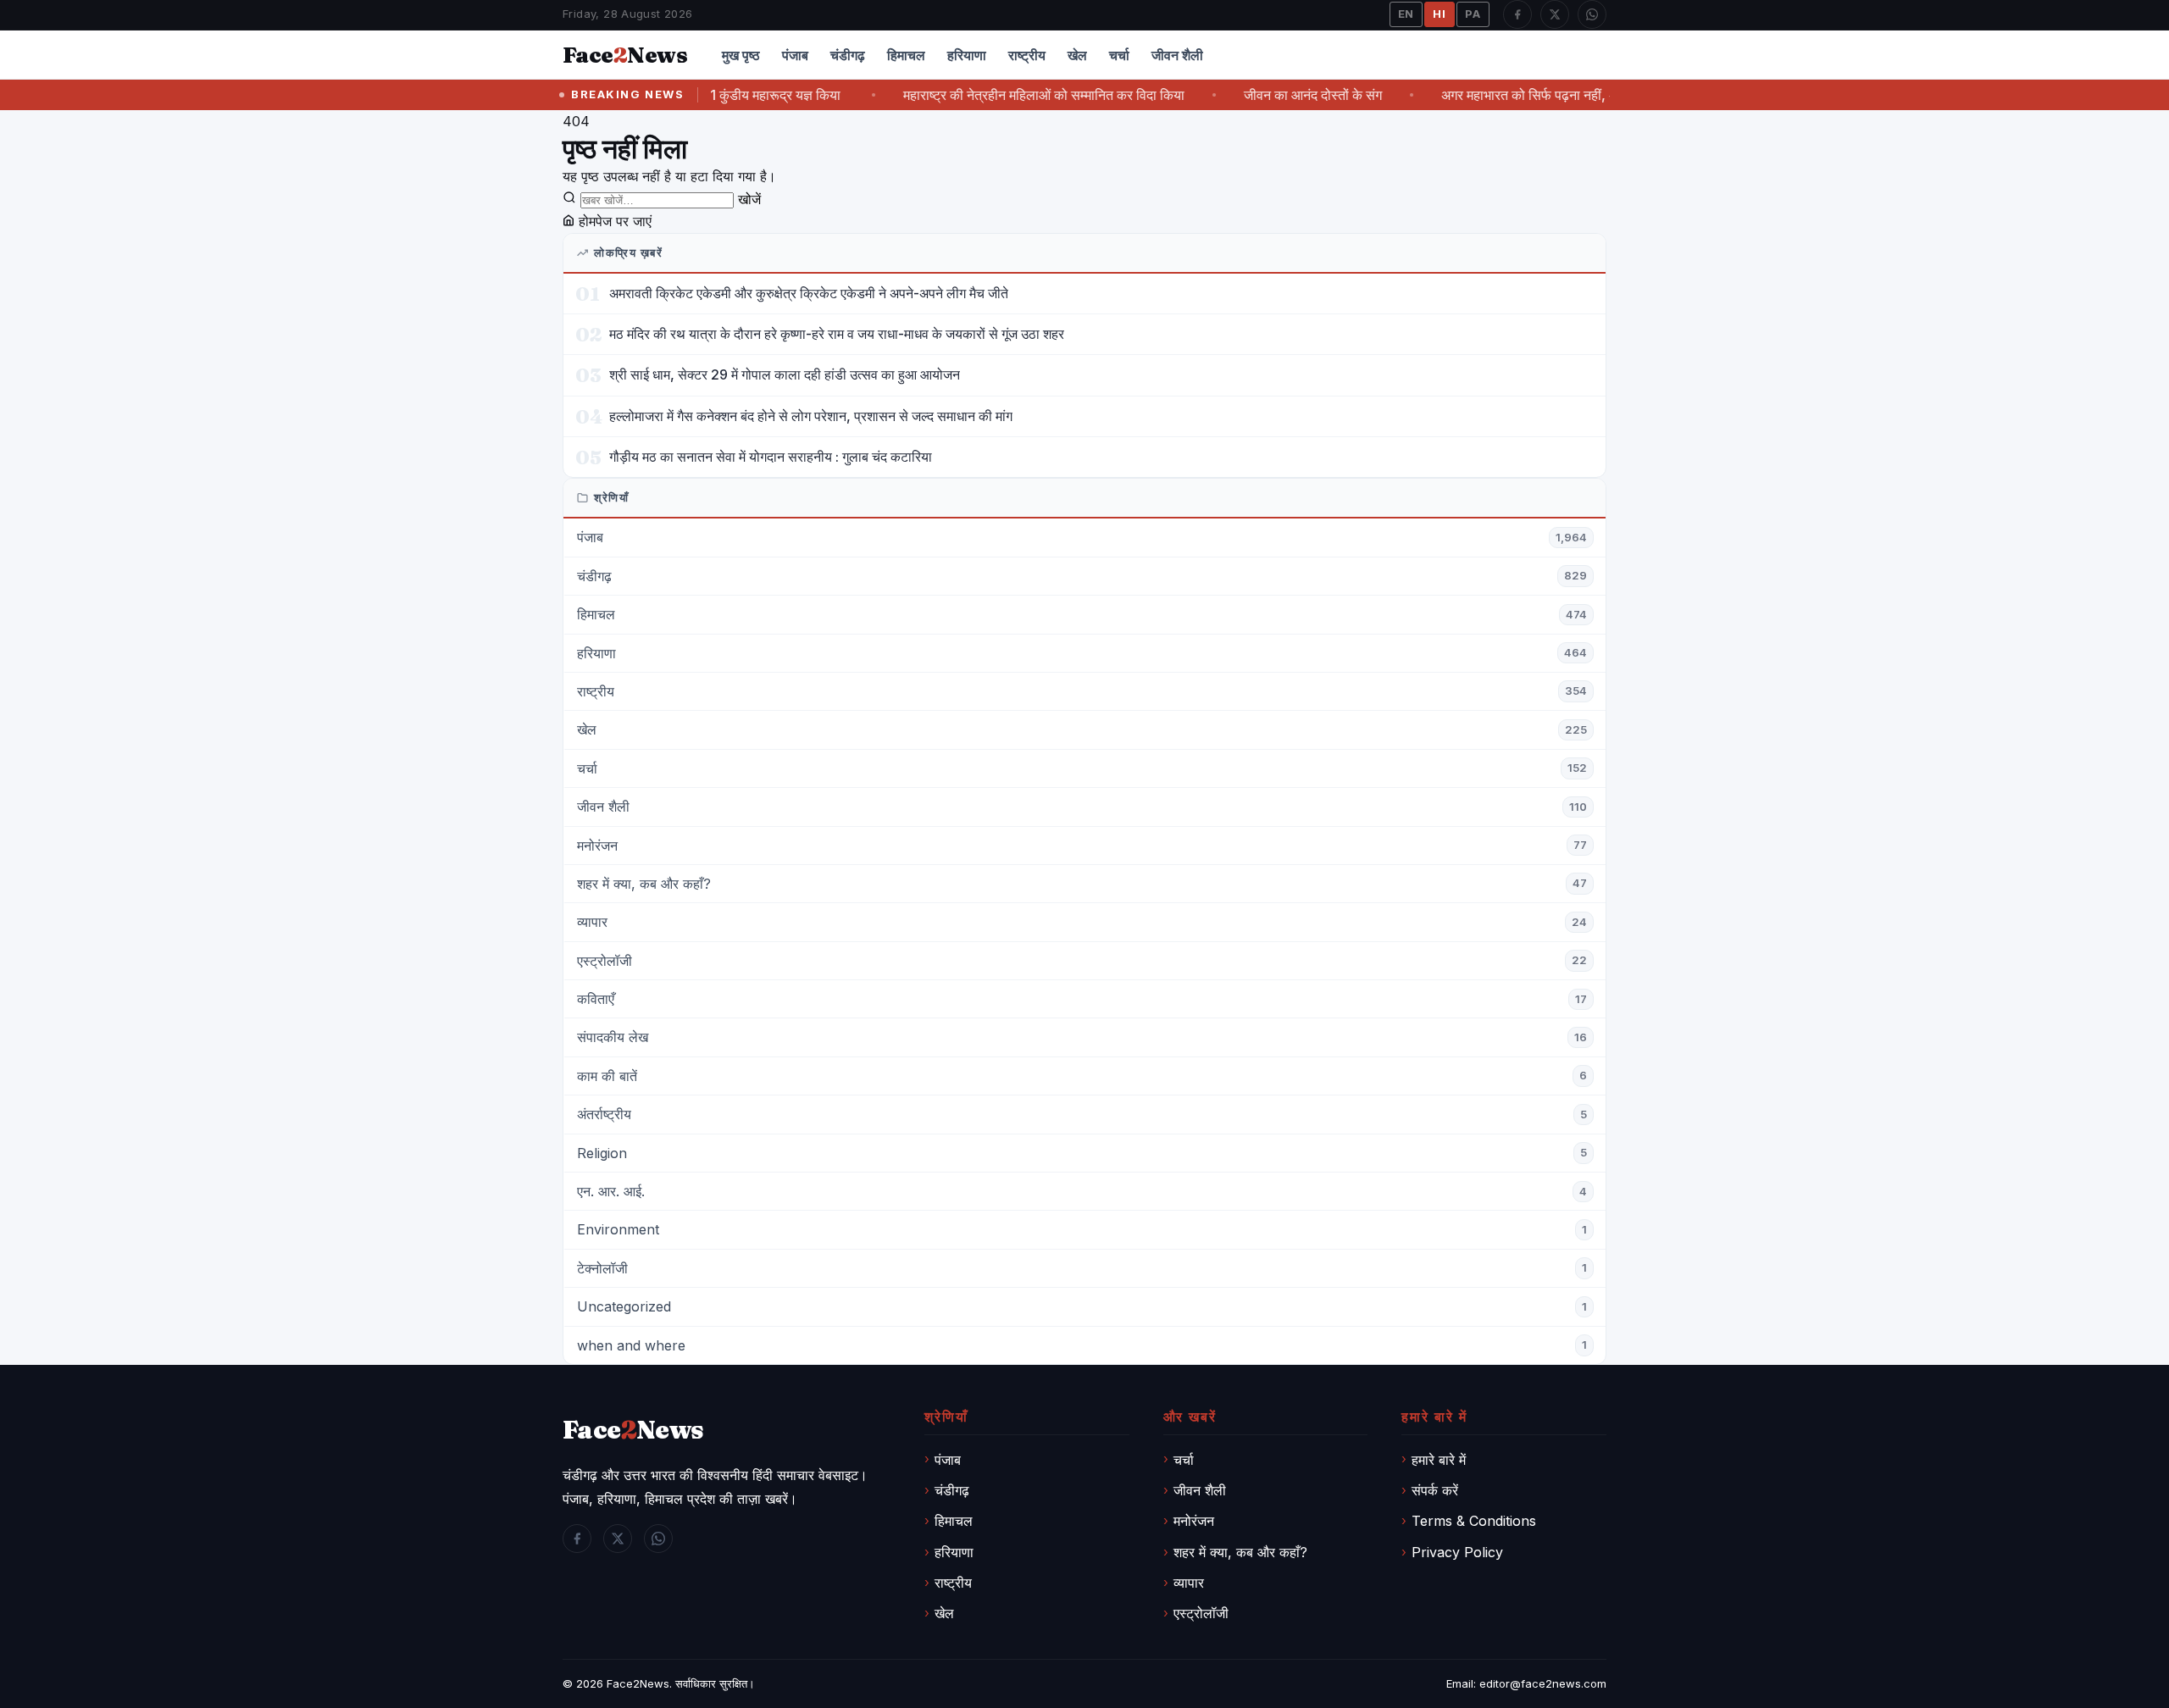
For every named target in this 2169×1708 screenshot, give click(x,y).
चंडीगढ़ (848, 55)
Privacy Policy (1457, 1552)
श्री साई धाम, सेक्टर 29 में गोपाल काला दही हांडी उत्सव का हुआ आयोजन (785, 374)
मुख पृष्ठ (741, 55)
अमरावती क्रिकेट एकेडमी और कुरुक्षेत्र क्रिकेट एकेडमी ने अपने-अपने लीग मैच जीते (809, 293)
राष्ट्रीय (1027, 55)
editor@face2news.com (1543, 1683)
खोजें (749, 199)
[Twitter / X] (1555, 14)
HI (1440, 14)
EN (1406, 14)
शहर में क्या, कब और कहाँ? (1240, 1552)
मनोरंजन (1194, 1521)
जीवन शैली (1177, 55)
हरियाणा (967, 55)
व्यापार (1189, 1583)
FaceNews (633, 1430)
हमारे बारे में (1439, 1460)
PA (1473, 14)
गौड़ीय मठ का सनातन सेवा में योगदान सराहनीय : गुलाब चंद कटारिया (771, 457)
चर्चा (1119, 55)
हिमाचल (906, 55)
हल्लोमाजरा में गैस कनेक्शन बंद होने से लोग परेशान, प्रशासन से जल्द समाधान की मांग (811, 416)
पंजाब (795, 55)
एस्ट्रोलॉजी (1201, 1613)
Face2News (638, 1683)
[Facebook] (1517, 14)
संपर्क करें (1435, 1490)
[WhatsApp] (1592, 14)
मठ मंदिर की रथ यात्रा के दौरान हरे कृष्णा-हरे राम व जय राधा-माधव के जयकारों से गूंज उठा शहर (837, 334)
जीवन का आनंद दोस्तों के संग (1281, 95)
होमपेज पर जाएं (613, 221)
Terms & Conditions (1474, 1521)
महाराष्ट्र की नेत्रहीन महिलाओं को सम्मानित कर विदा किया (1012, 95)
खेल (1077, 55)
